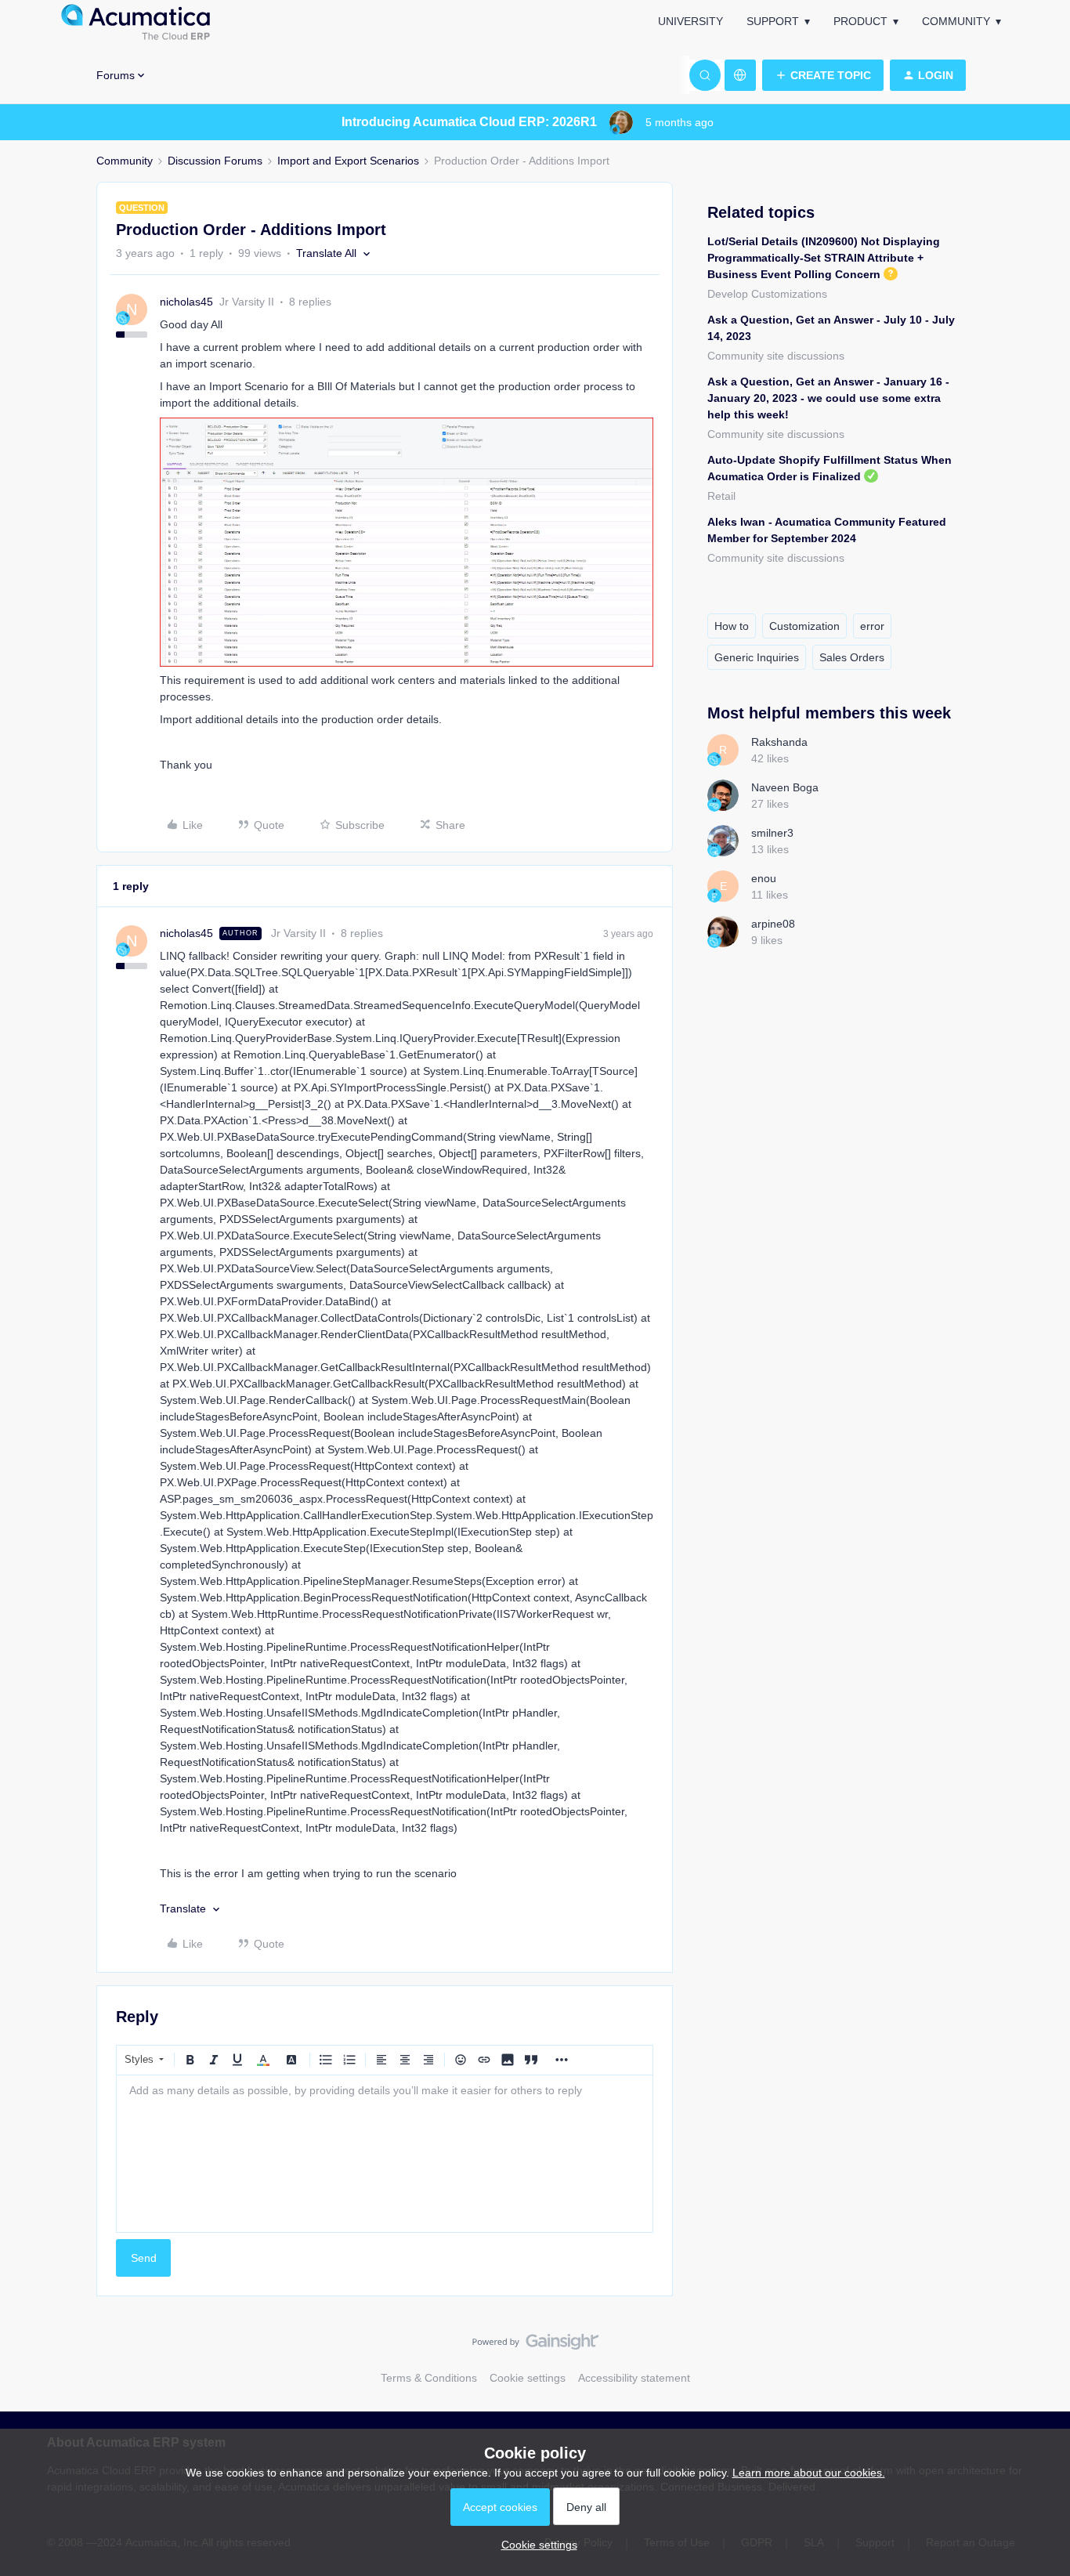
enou (764, 878)
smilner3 (772, 833)
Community (956, 21)
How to (732, 626)
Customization (804, 626)
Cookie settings (528, 2378)
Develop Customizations (767, 294)
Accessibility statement (634, 2378)
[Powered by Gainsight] (535, 2346)
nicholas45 (186, 302)
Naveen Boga (785, 787)
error (872, 626)
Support (773, 21)
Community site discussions (776, 356)
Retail (721, 496)
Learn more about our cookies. (809, 2473)
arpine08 (773, 924)
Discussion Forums (215, 161)
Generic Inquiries (757, 657)
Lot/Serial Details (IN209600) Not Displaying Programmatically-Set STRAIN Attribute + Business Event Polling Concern (824, 258)
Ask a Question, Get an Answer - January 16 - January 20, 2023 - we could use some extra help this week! (828, 398)
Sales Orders (852, 657)
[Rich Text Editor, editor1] (385, 2154)
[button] (823, 75)
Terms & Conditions (429, 2378)
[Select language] (740, 75)
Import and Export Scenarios (348, 161)
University (690, 21)
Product (860, 21)
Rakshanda (779, 742)
